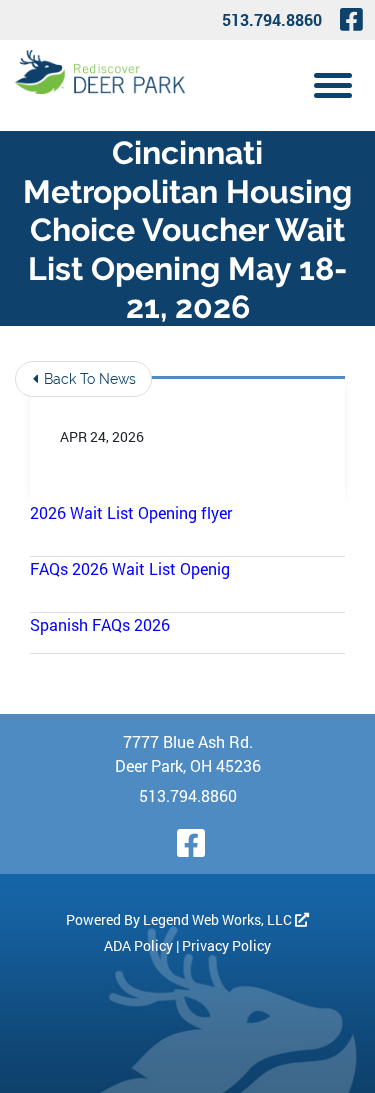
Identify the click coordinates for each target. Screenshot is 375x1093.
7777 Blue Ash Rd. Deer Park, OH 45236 (188, 753)
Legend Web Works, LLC (219, 919)
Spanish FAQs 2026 (100, 624)
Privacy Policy (226, 945)
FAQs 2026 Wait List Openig (130, 568)
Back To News (88, 379)
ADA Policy (138, 945)
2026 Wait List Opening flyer (131, 512)
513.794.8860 (272, 19)
